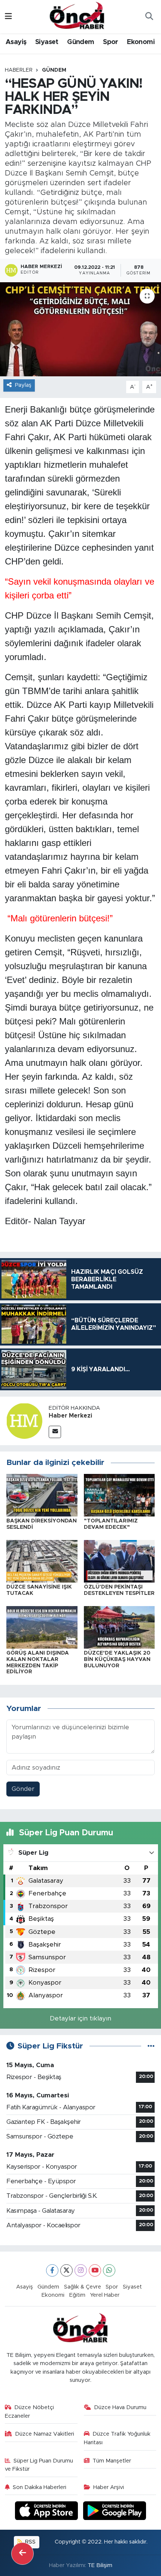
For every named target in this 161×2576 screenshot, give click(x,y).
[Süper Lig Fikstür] (151, 2046)
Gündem (80, 42)
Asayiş (16, 42)
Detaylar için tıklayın (80, 2018)
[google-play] (115, 2512)
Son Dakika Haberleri (40, 2487)
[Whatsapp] (109, 2270)
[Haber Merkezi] (24, 1421)
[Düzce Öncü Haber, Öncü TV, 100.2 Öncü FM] (77, 16)
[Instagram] (81, 2270)
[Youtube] (95, 2270)
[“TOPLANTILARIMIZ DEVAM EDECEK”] (119, 1495)
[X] (66, 2270)
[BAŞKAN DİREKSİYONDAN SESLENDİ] (42, 1495)
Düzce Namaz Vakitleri (45, 2434)
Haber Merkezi (70, 1416)
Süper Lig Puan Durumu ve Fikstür (39, 2465)
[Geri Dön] (22, 2554)
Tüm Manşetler (112, 2461)
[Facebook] (52, 2270)
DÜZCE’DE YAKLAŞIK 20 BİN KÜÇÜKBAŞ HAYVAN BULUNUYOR (117, 1659)
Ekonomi (141, 42)
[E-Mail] (55, 1432)
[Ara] (149, 17)
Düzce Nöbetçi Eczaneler (30, 2412)
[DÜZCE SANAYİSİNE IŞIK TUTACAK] (42, 1561)
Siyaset (47, 42)
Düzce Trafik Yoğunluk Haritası (117, 2438)
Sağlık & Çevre (83, 2287)
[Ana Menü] (8, 17)
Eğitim (77, 2295)
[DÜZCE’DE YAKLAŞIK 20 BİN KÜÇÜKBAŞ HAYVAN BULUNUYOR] (119, 1627)
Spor (111, 42)
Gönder (23, 1789)
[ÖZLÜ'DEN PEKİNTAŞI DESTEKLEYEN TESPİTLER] (119, 1561)
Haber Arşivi (109, 2487)
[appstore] (48, 2512)
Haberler (19, 70)
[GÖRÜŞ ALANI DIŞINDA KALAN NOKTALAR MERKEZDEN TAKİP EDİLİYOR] (42, 1627)
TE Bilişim (100, 2565)
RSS (30, 2542)
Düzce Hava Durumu (120, 2407)
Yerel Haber (105, 2295)
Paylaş (23, 385)
